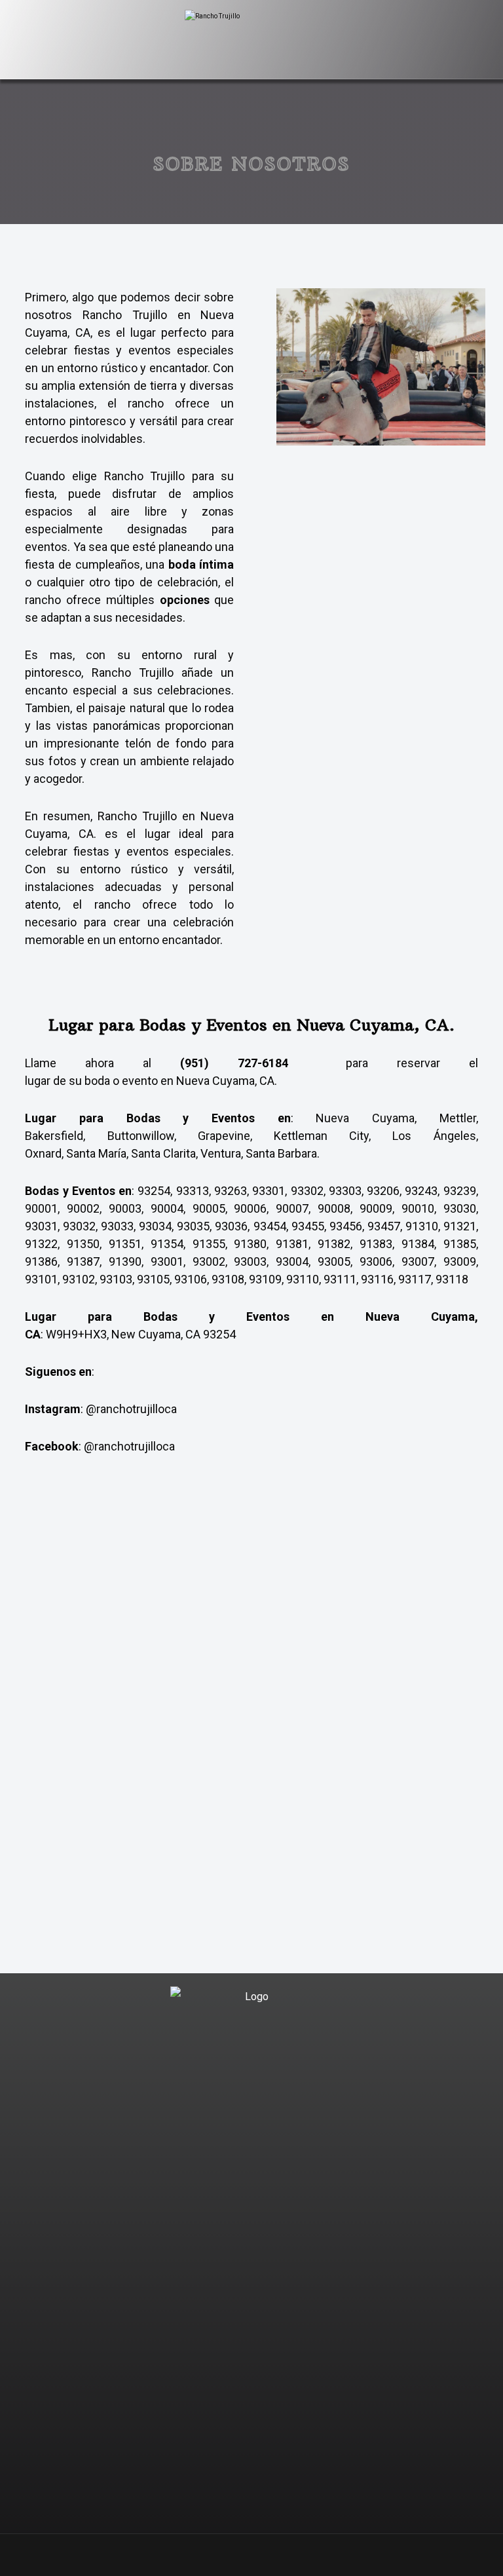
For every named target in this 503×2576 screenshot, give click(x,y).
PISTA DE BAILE (260, 2297)
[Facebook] (265, 2060)
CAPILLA (259, 2318)
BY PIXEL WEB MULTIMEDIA (323, 2545)
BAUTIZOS (260, 2171)
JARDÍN (259, 2276)
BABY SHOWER (259, 2213)
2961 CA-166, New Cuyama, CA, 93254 (259, 2469)
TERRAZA (259, 2255)
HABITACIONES (259, 2359)
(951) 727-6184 (234, 1063)
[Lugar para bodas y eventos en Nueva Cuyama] (251, 41)
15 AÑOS (259, 2192)
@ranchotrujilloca (131, 1409)
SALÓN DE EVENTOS (260, 2234)
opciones (185, 600)
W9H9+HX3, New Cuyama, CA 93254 (141, 1334)
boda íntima (201, 564)
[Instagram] (238, 2060)
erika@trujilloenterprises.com (259, 2490)
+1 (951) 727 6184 (259, 2448)
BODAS (259, 2150)
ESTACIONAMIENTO (260, 2339)
